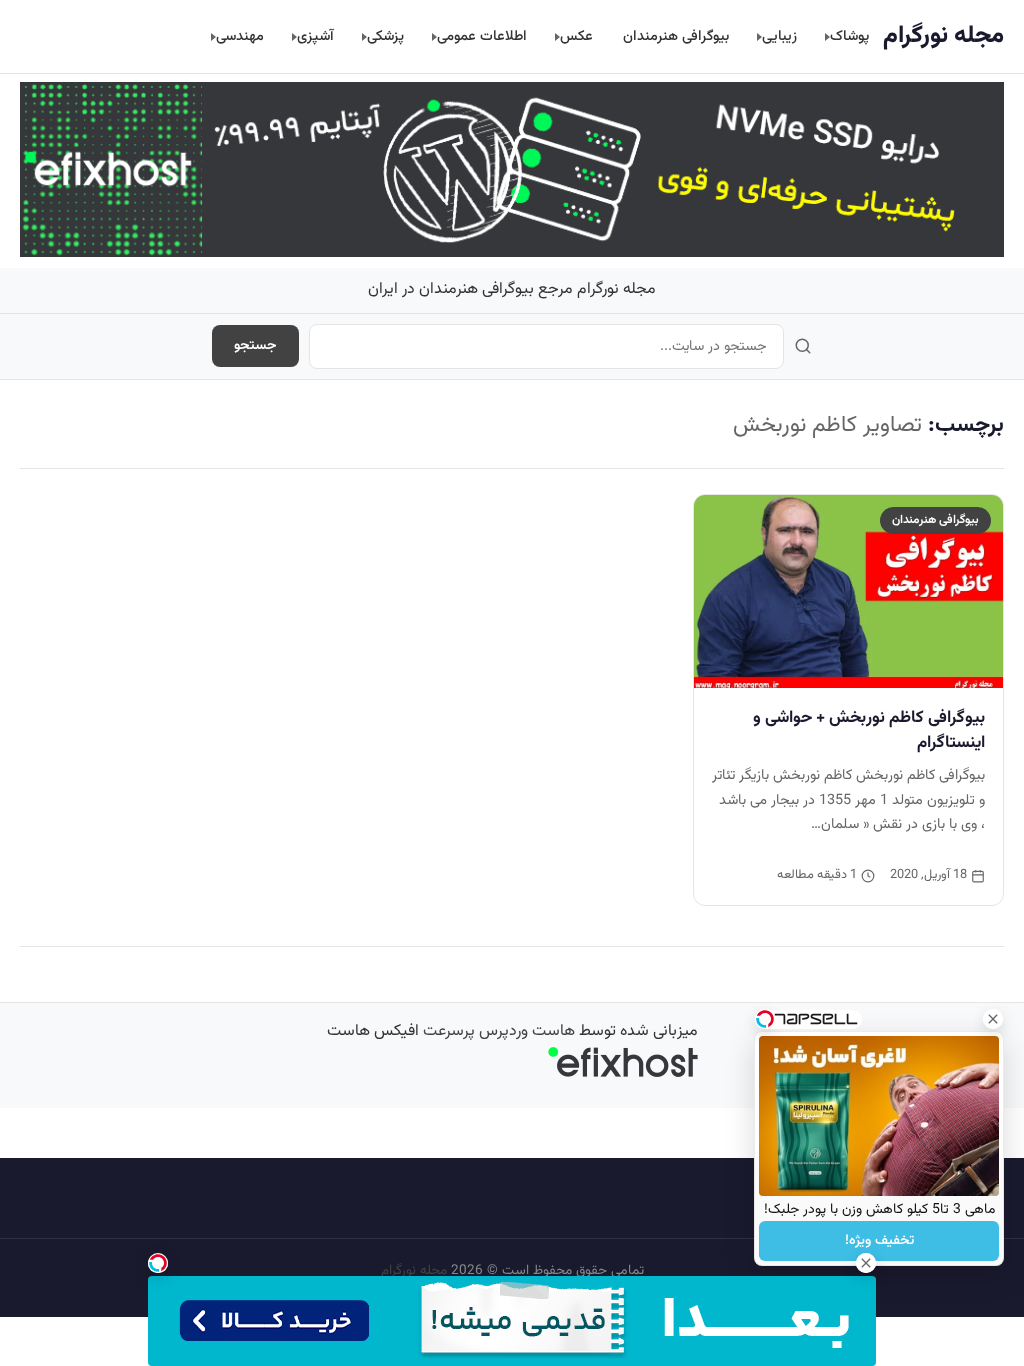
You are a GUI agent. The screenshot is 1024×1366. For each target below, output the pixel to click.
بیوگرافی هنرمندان (676, 36)
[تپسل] (158, 1263)
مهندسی (240, 36)
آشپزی (315, 36)
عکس (576, 36)
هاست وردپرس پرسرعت (499, 1031)
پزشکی (385, 36)
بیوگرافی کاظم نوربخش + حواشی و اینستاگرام (869, 730)
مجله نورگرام (943, 36)
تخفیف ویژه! (879, 1241)
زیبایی (779, 36)
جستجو (255, 346)
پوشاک (849, 36)
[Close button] (993, 1019)
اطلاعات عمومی (482, 36)
